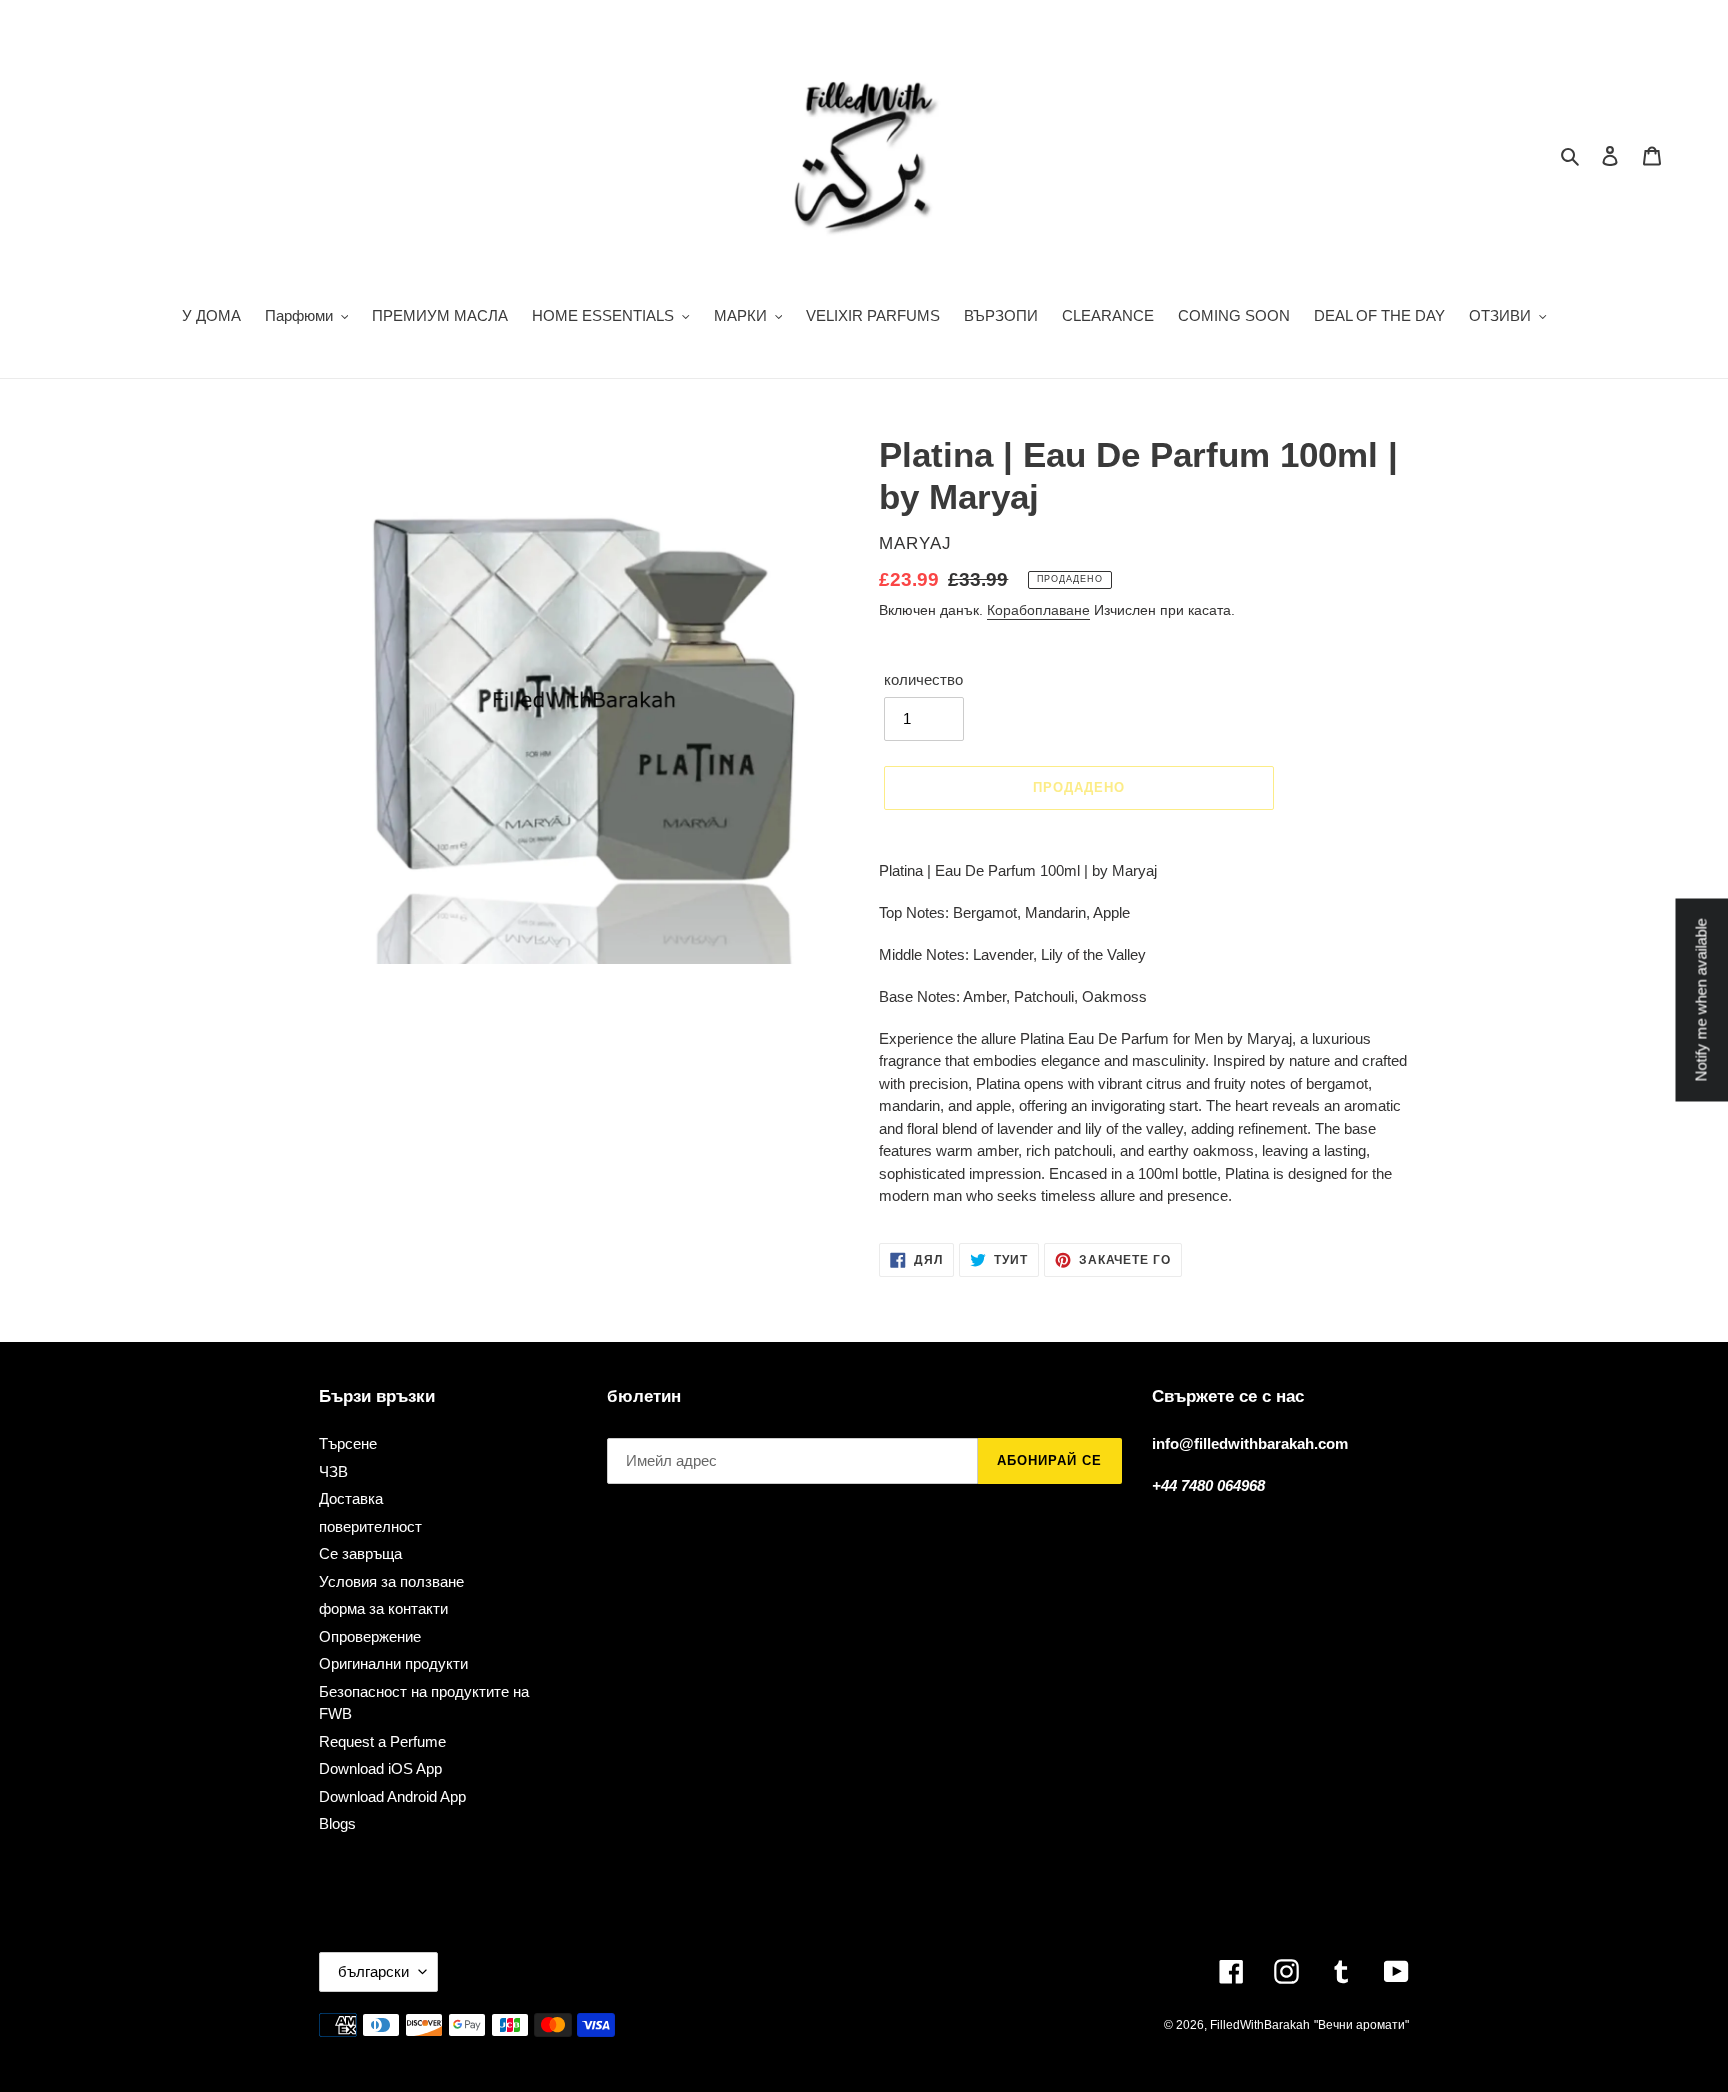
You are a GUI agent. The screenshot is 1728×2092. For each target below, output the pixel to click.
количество (923, 679)
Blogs (337, 1823)
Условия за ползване (391, 1581)
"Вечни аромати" (1361, 2025)
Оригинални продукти (393, 1663)
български (373, 1971)
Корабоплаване (1038, 610)
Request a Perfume (382, 1741)
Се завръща (360, 1553)
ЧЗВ (333, 1471)
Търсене (348, 1443)
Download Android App (392, 1796)
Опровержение (370, 1636)
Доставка (351, 1498)
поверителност (370, 1526)
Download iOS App (380, 1768)
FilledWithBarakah (1260, 2025)
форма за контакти (383, 1608)
